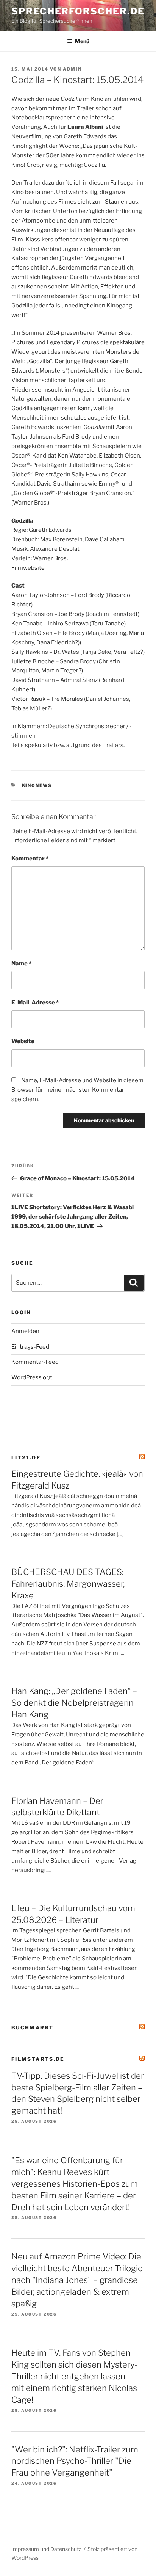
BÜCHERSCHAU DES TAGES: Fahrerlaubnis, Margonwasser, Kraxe (68, 1584)
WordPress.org (32, 1377)
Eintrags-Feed (30, 1347)
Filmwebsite (28, 568)
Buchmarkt (32, 2028)
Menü (82, 41)
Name (21, 964)
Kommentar (30, 859)
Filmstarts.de (38, 2059)
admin (72, 69)
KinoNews (37, 785)
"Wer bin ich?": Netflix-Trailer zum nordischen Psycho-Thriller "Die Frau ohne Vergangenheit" (75, 2461)
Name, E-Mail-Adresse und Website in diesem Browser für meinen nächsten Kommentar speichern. (77, 1090)
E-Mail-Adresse (35, 1003)
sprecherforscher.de (78, 11)
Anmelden (25, 1331)
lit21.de (26, 1457)
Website (23, 1041)
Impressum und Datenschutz (46, 2549)
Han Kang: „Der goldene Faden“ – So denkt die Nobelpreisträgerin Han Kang (74, 1703)
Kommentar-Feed (35, 1362)
